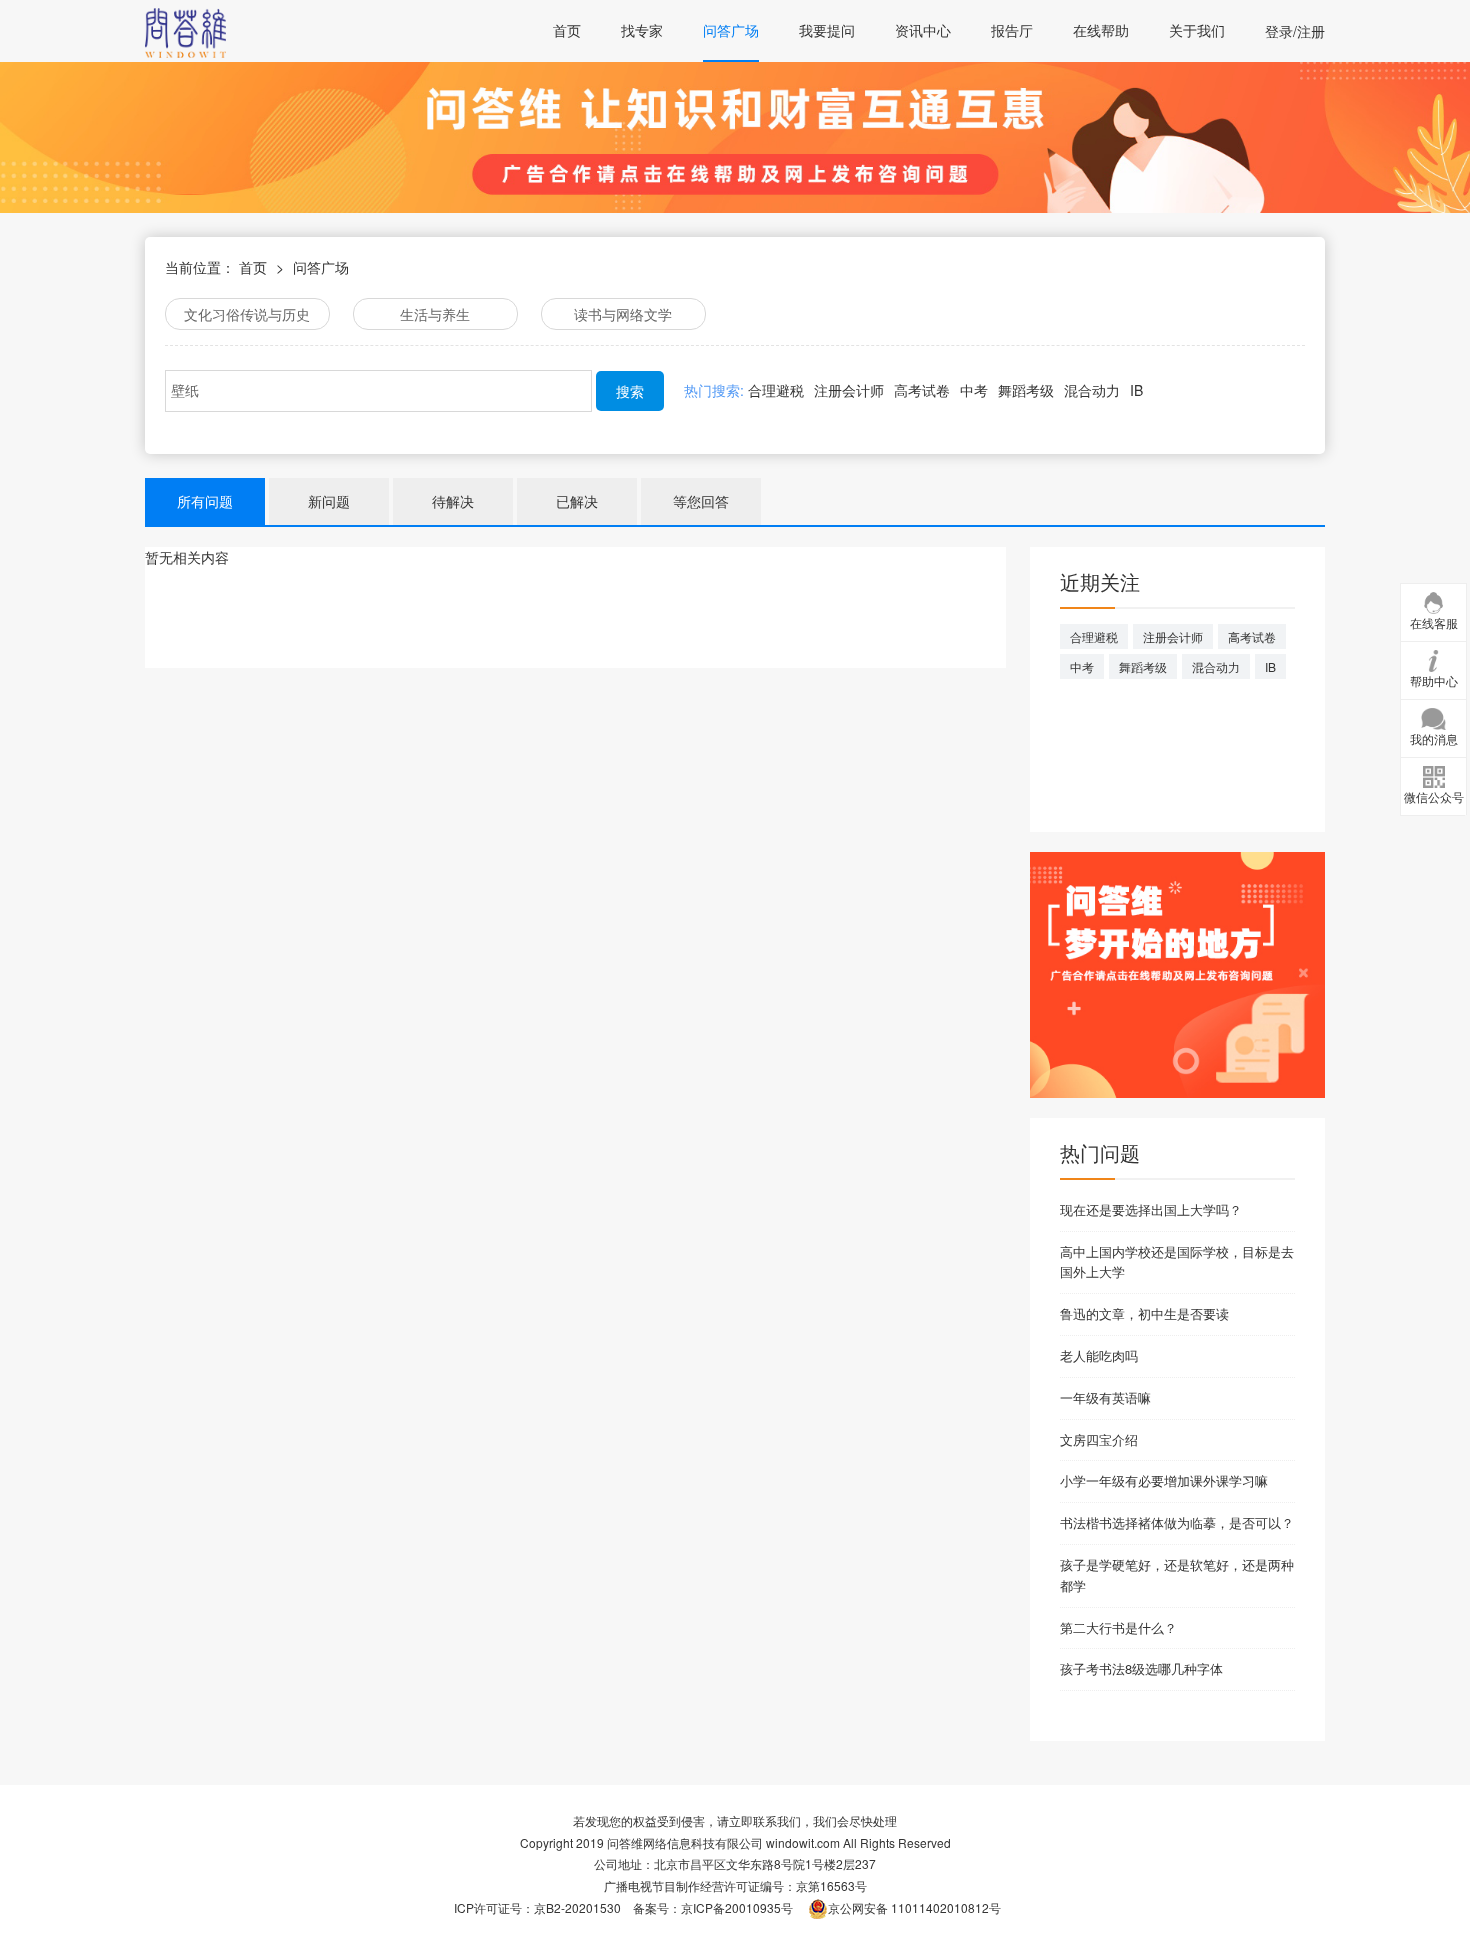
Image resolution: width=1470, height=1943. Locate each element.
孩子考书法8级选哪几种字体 (1141, 1668)
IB (1136, 390)
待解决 (453, 501)
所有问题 (205, 501)
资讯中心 (923, 30)
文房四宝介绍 (1099, 1439)
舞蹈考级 (1026, 390)
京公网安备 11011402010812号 (914, 1907)
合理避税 (776, 390)
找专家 (642, 30)
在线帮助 (1101, 30)
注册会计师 (849, 390)
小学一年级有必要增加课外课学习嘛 (1164, 1480)
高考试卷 (922, 390)
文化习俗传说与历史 (247, 314)
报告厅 (1012, 30)
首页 (567, 30)
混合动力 (1092, 390)
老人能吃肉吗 (1099, 1355)
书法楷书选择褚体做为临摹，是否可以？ (1177, 1522)
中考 (974, 390)
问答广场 (731, 30)
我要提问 (827, 30)
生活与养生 (435, 314)
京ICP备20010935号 (737, 1907)
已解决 (577, 501)
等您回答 (701, 501)
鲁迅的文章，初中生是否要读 (1144, 1313)
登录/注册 (1295, 31)
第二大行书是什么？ (1118, 1627)
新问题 (329, 501)
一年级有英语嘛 (1105, 1397)
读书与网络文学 (623, 314)
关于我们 (1197, 30)
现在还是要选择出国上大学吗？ (1151, 1209)
